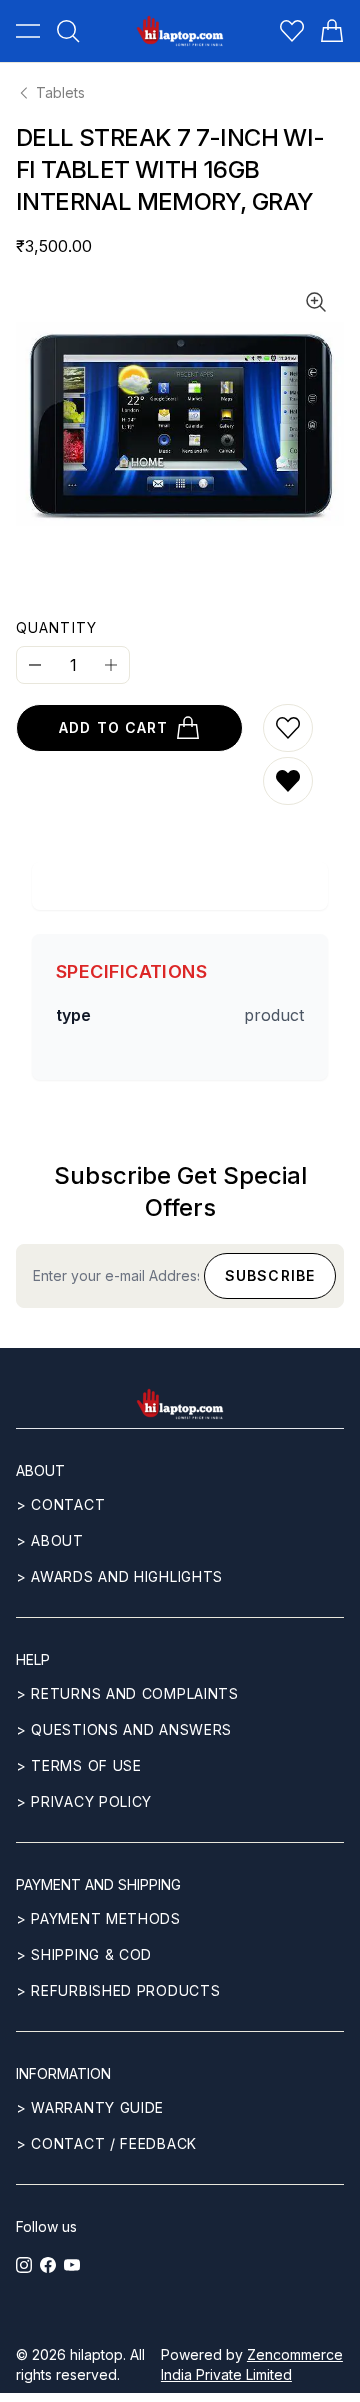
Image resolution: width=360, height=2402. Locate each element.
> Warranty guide (90, 2107)
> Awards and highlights (119, 1576)
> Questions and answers (124, 1729)
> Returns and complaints (127, 1693)
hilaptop (96, 2354)
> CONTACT (60, 1504)
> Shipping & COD (84, 1954)
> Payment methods (98, 1918)
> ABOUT (50, 1540)
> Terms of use (79, 1765)
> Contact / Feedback (106, 2143)
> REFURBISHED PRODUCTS (118, 1990)
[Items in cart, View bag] (332, 31)
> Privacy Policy (84, 1801)
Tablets (60, 92)
